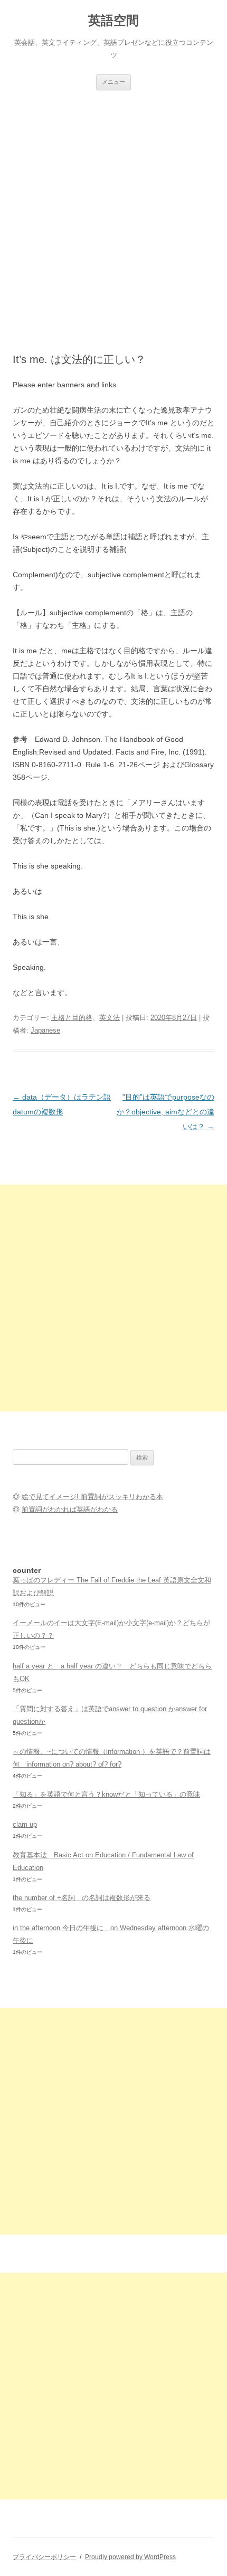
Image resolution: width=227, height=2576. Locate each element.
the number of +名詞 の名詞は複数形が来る (82, 1898)
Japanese (45, 1030)
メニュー (113, 82)
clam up (25, 1824)
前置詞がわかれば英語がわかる (70, 1509)
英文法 (110, 1018)
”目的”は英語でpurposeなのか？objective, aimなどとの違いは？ (165, 1112)
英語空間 (113, 20)
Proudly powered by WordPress (130, 2557)
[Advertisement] (113, 209)
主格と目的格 (72, 1018)
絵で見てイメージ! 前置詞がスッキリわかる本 (92, 1497)
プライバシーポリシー (44, 2557)
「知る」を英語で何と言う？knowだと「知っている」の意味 (106, 1794)
